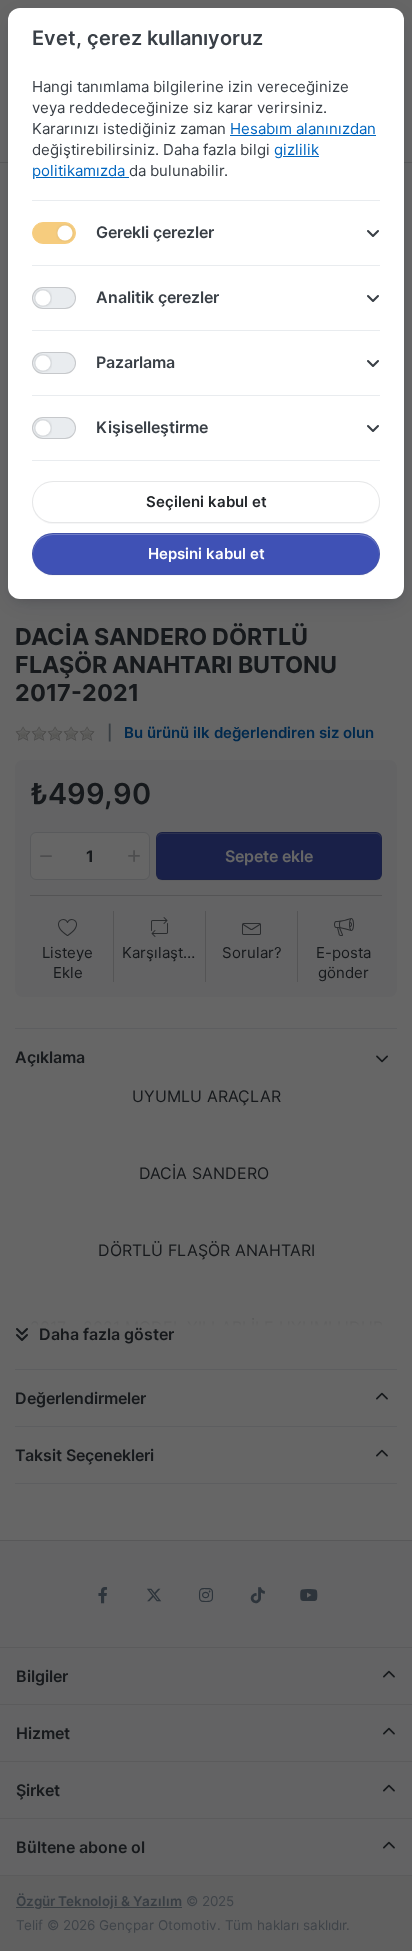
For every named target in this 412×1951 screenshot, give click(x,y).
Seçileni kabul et (206, 501)
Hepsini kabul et (206, 553)
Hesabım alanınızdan (303, 128)
